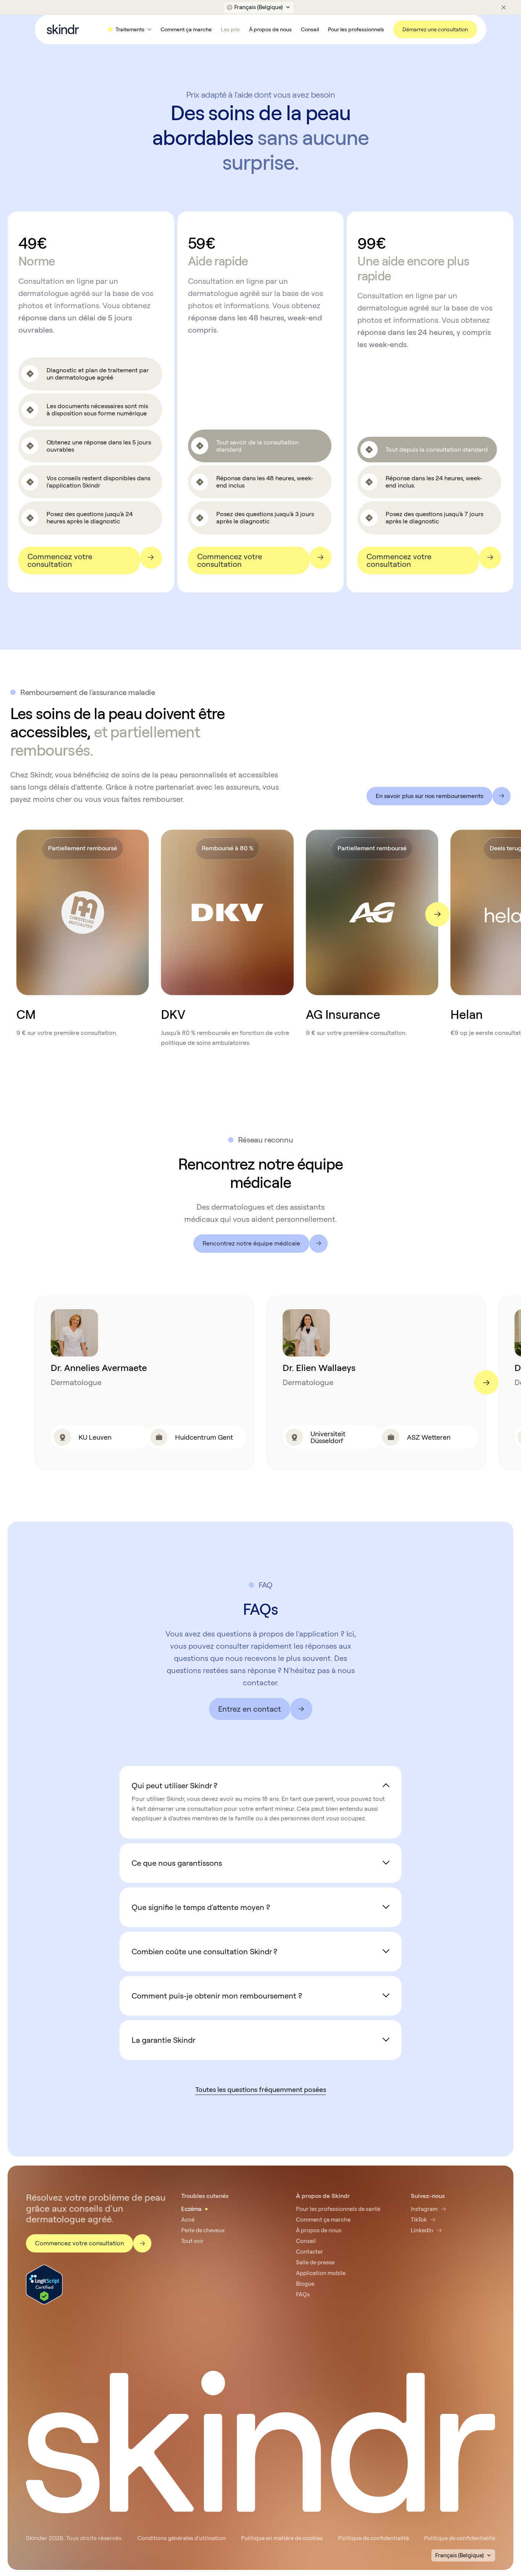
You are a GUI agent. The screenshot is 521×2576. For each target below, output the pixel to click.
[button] (259, 7)
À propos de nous (270, 29)
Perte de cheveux (203, 2230)
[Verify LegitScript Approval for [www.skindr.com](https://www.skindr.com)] (44, 2284)
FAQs (303, 2294)
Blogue (305, 2284)
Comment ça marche (186, 29)
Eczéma (191, 2209)
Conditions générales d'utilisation (182, 2538)
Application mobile (321, 2273)
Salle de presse (315, 2262)
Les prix (230, 29)
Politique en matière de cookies (282, 2538)
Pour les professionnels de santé (338, 2209)
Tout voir (192, 2241)
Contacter (310, 2252)
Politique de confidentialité (373, 2538)
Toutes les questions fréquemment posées (261, 2089)
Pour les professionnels (356, 29)
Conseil (310, 29)
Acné (188, 2220)
